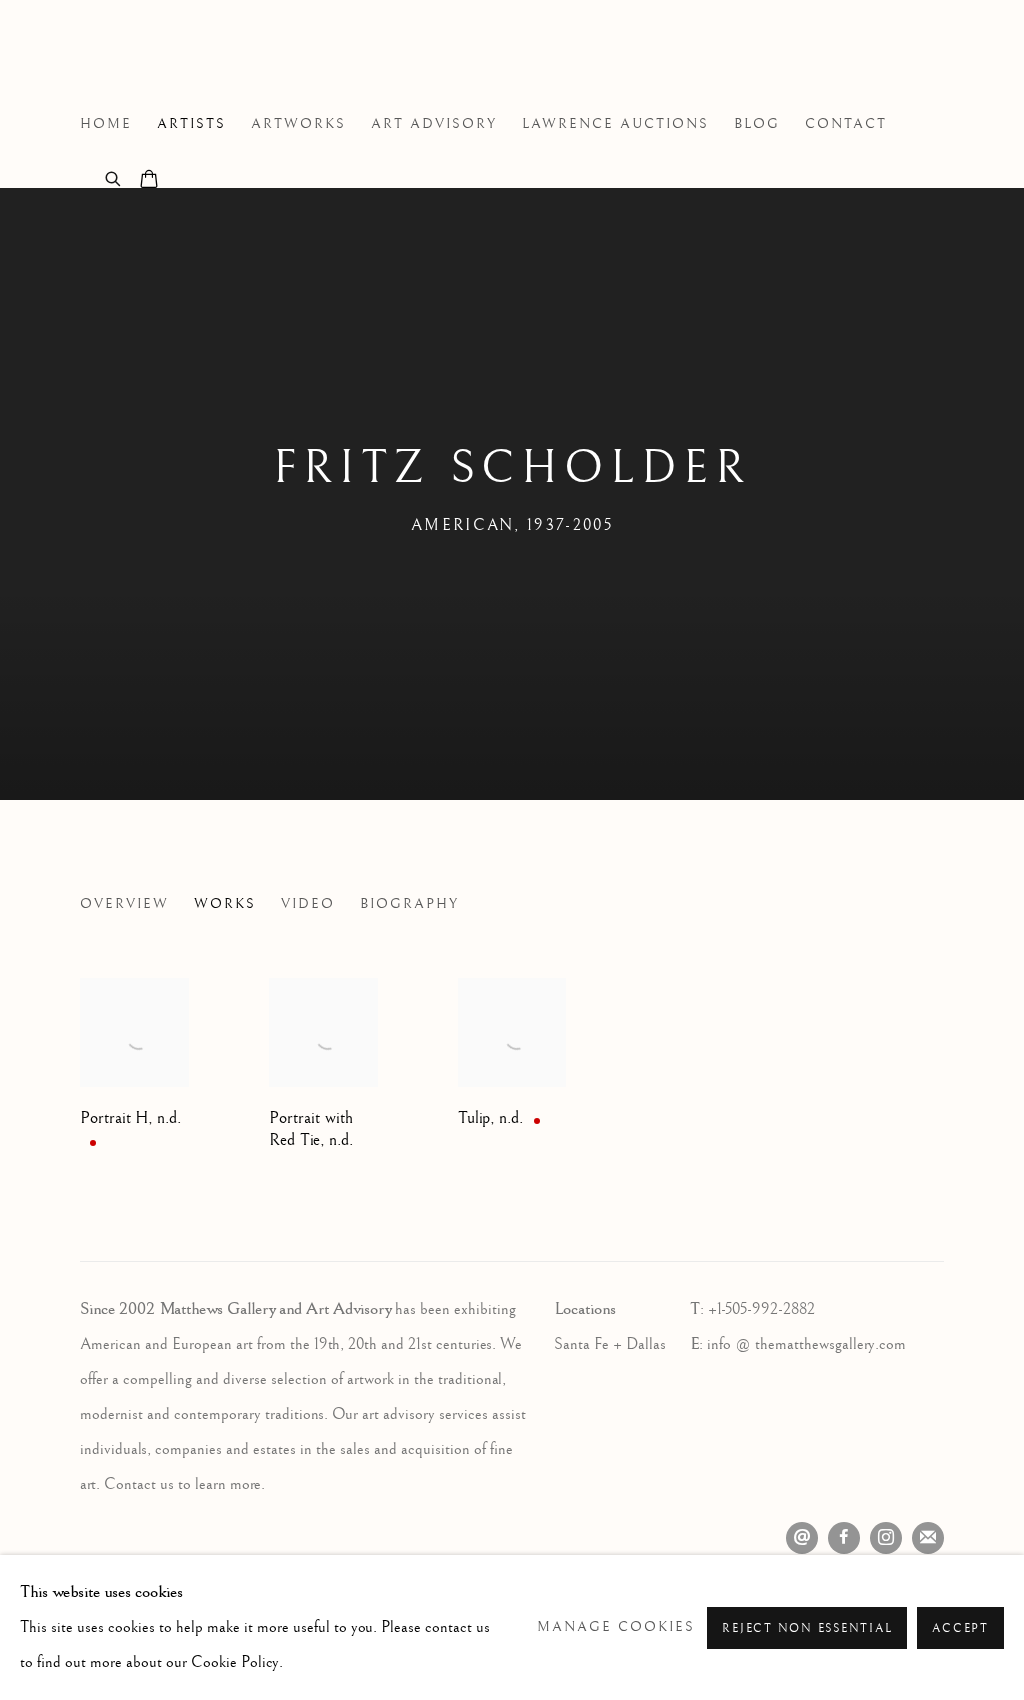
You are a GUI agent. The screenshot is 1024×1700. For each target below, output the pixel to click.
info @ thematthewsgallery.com (806, 1344)
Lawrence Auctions (615, 124)
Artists (191, 124)
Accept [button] (960, 1628)
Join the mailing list (928, 1538)
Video (308, 904)
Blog (757, 124)
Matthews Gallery (110, 58)
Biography (409, 904)
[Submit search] (114, 176)
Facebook (844, 1538)
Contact (846, 124)
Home (106, 124)
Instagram (886, 1538)
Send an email (802, 1538)
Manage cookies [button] (616, 1627)
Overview (124, 904)
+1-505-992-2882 (761, 1309)
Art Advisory (434, 124)
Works (225, 904)
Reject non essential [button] (807, 1628)
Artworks (298, 124)
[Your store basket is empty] (149, 181)
